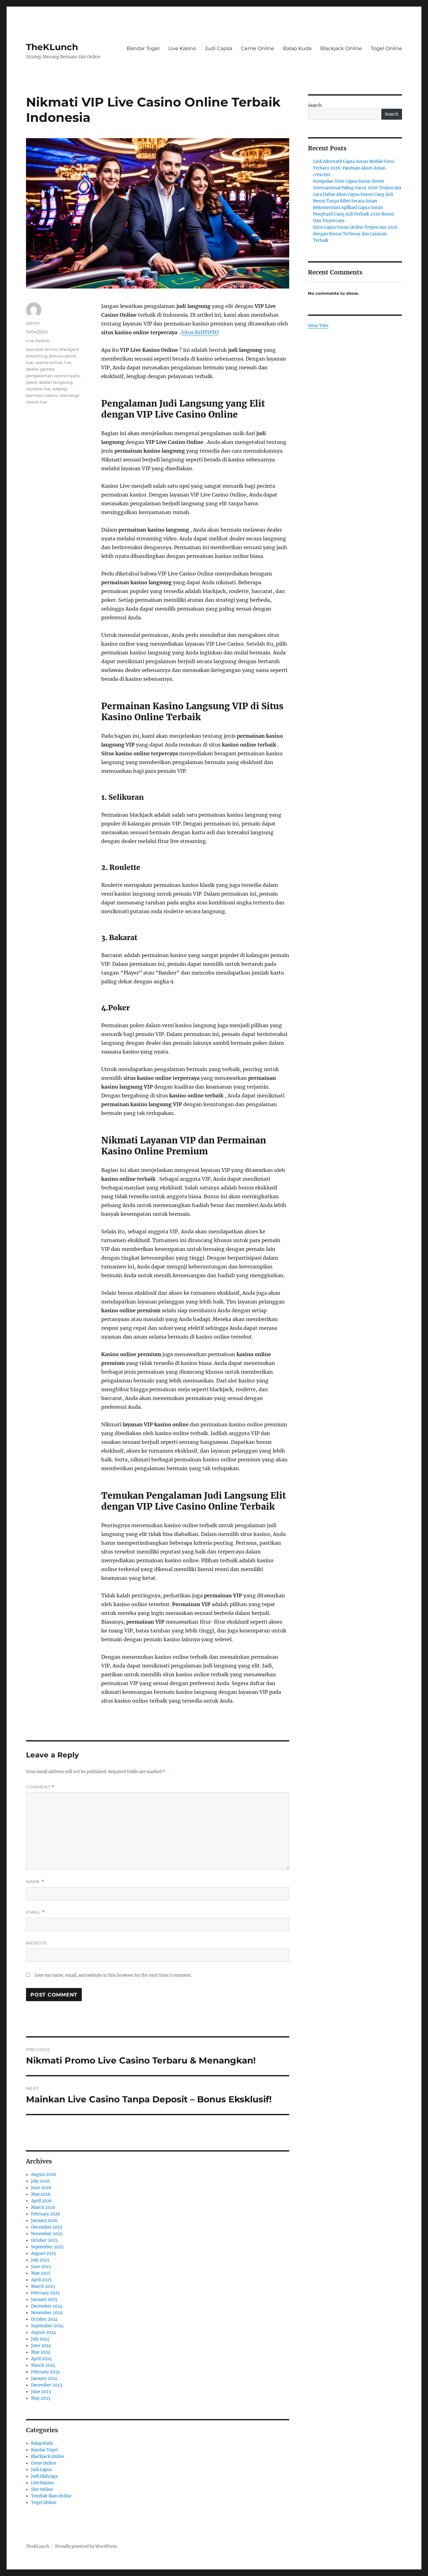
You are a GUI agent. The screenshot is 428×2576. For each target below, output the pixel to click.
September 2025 (47, 2247)
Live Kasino (182, 48)
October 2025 (44, 2240)
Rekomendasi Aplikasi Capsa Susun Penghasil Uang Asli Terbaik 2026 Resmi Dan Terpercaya (353, 214)
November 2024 (47, 2313)
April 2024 (41, 2359)
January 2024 (44, 2378)
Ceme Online (258, 48)
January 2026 (44, 2221)
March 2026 (43, 2207)
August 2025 (44, 2253)
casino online (49, 362)
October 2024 (44, 2319)
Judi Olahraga (44, 2476)
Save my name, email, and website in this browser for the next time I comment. (113, 1975)
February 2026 (46, 2214)
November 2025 (47, 2234)
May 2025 (41, 2273)
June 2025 (41, 2267)
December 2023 (47, 2385)
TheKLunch (52, 47)
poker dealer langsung (49, 382)
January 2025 (44, 2300)
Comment (40, 1787)
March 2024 (43, 2365)
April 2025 (41, 2280)
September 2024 (47, 2326)
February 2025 (45, 2293)
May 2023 (41, 2398)
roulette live (38, 389)
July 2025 (40, 2260)
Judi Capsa (219, 48)
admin (33, 323)
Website (37, 1943)
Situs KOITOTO (200, 332)
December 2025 (47, 2227)
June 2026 (41, 2188)
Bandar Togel (143, 48)
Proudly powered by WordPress (86, 2546)
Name (35, 1882)
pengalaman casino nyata (53, 376)
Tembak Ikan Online (51, 2496)
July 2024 (40, 2339)
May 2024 (41, 2352)
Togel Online (386, 48)
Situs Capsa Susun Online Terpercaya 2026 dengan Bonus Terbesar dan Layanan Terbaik (355, 234)
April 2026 (42, 2201)
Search (315, 105)
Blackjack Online (341, 48)
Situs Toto (318, 326)
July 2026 (40, 2181)
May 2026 (41, 2194)
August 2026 (44, 2175)
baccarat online (42, 349)
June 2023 (41, 2392)
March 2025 (43, 2286)
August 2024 (44, 2332)
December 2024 (47, 2306)
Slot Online (42, 2489)
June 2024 (41, 2346)
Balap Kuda (297, 48)
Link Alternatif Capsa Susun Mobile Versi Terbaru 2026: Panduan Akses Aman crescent (354, 168)
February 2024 (45, 2372)
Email (35, 1912)
